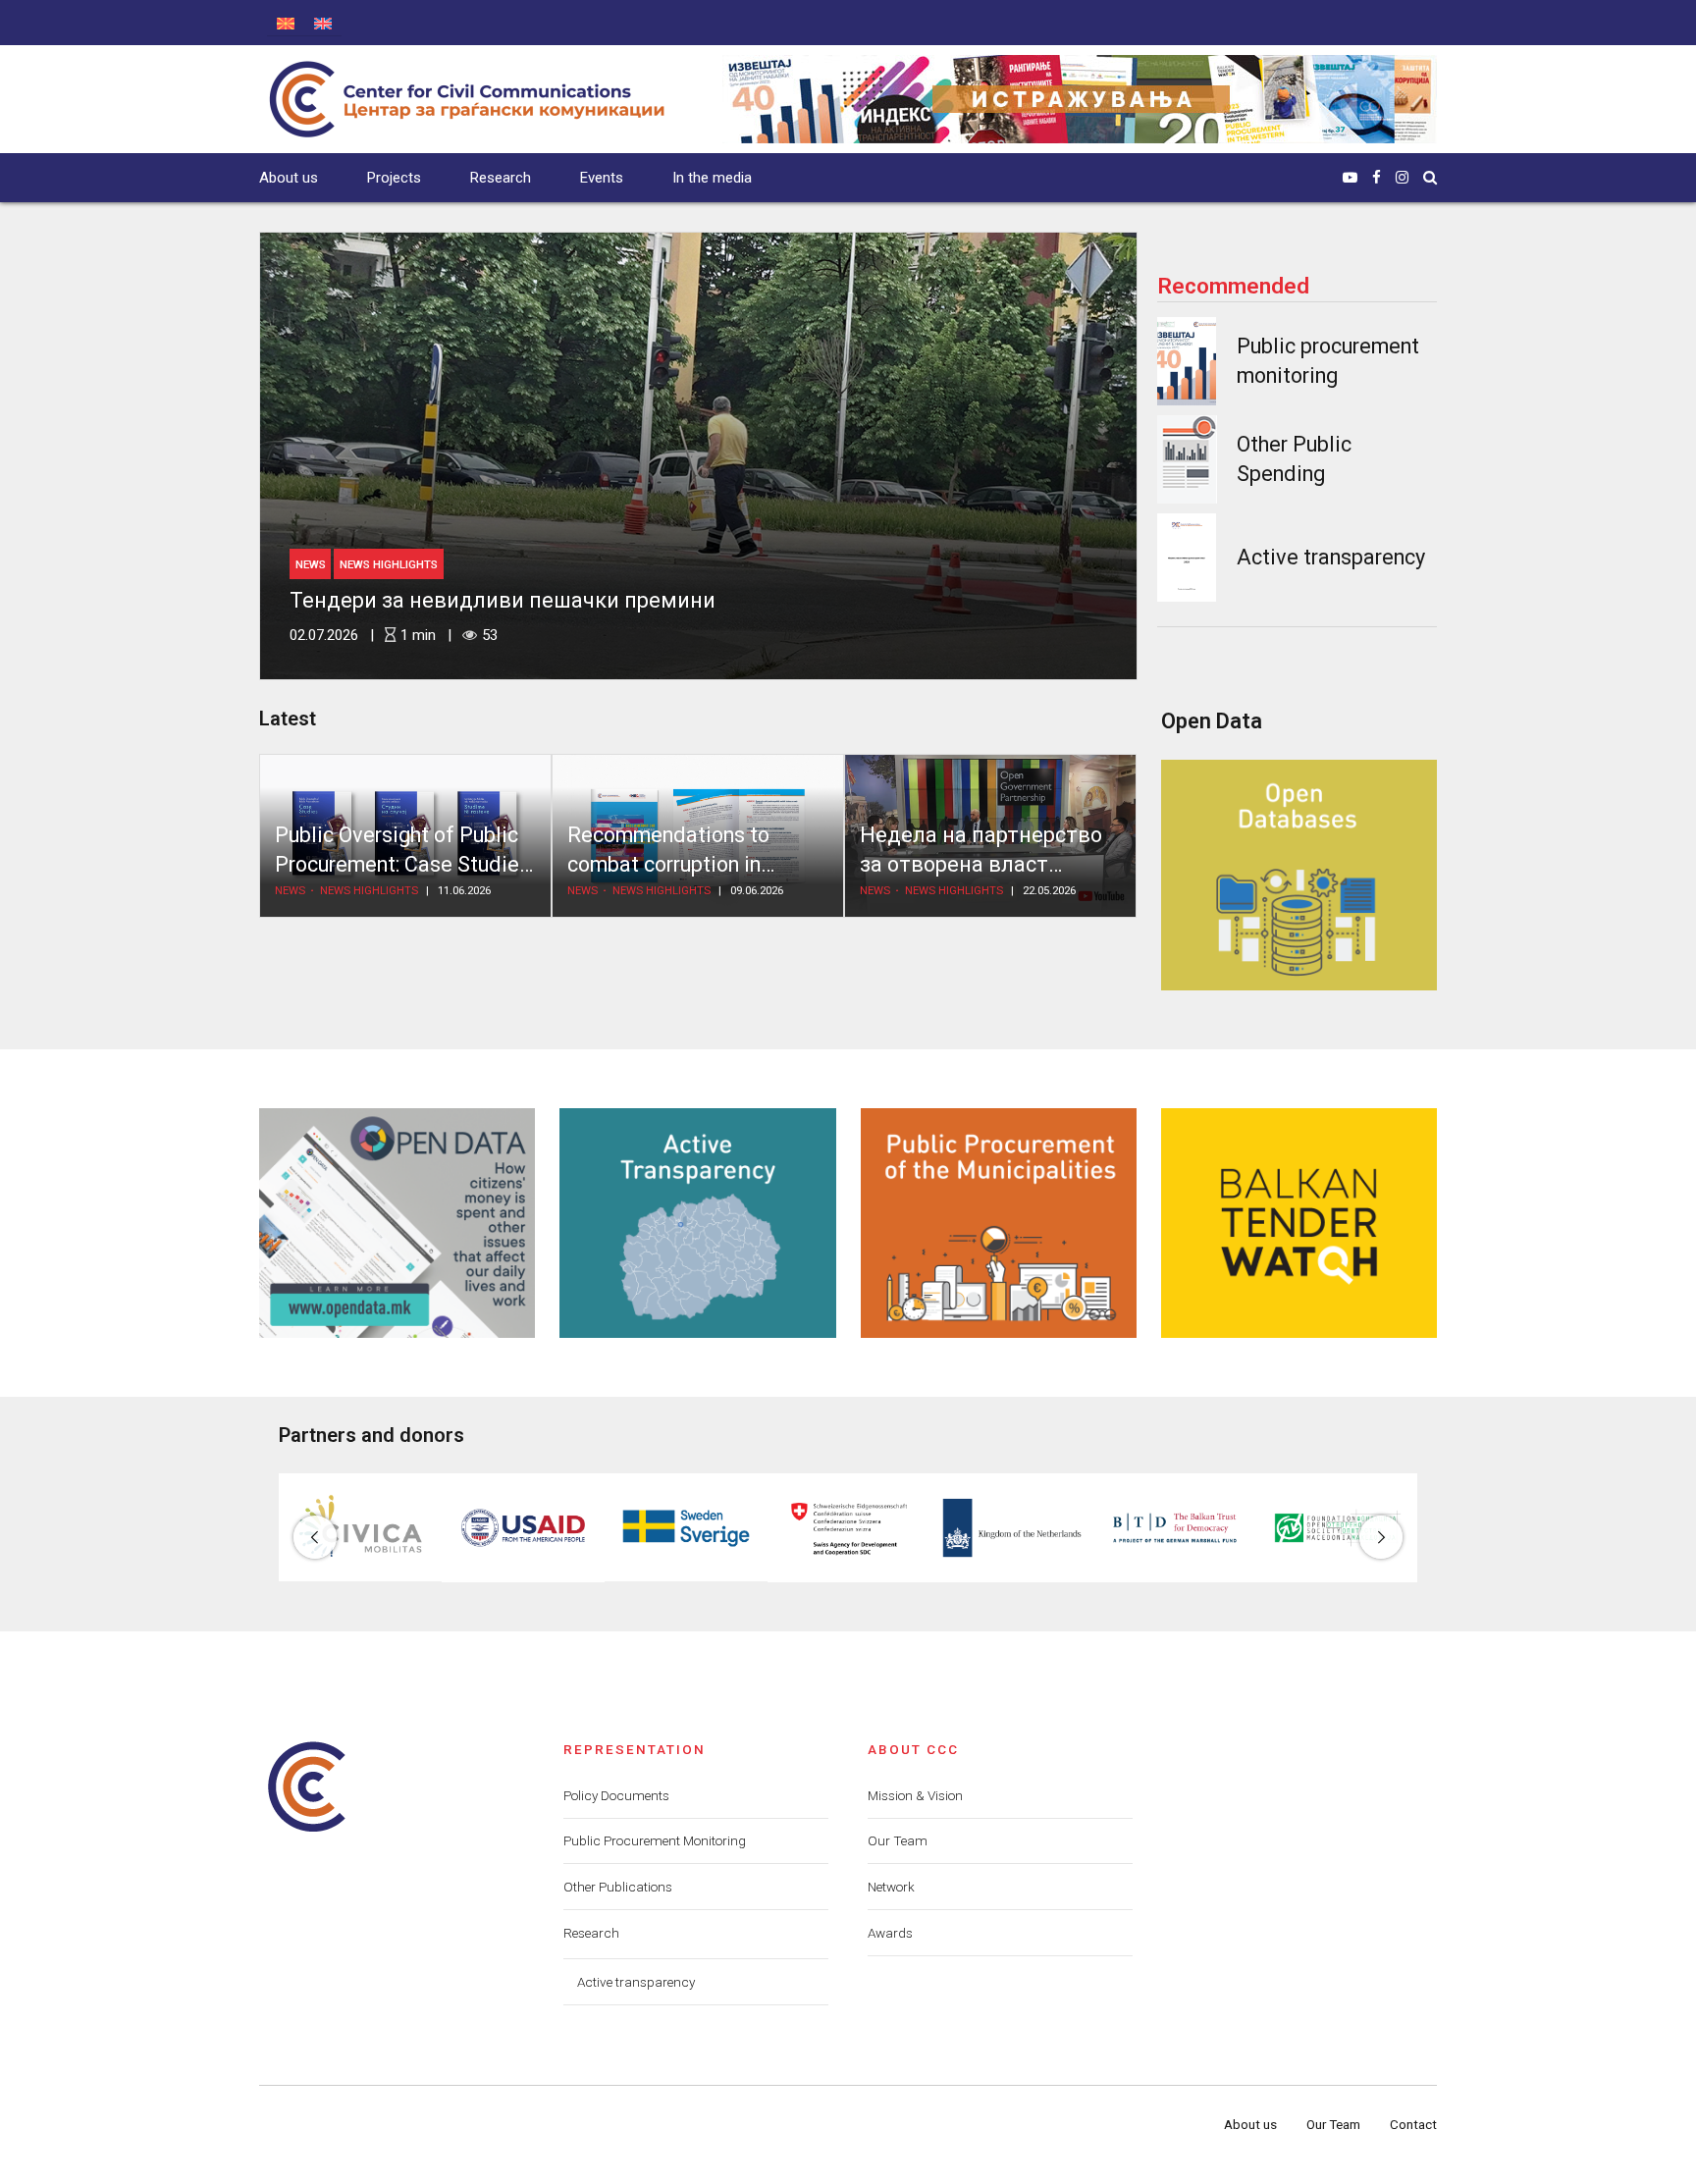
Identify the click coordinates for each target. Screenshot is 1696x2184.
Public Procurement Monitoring (655, 1840)
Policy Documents (616, 1795)
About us (289, 178)
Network (891, 1887)
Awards (890, 1933)
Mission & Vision (915, 1795)
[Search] (1430, 177)
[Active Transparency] (697, 1223)
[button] (315, 1537)
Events (602, 178)
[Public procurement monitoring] (1187, 361)
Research (501, 178)
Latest (288, 719)
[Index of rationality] (1187, 459)
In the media (712, 178)
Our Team (898, 1840)
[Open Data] (397, 1223)
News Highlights (389, 564)
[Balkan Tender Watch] (1299, 1223)
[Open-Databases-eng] (1299, 875)
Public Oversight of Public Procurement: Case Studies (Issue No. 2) (402, 865)
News (311, 564)
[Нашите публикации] (1080, 99)
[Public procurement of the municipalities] (999, 1223)
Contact (1413, 2124)
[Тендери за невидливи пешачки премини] (698, 456)
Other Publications (618, 1887)
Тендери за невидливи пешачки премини (503, 600)
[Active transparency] (1187, 558)
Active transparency (1331, 557)
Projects (394, 178)
